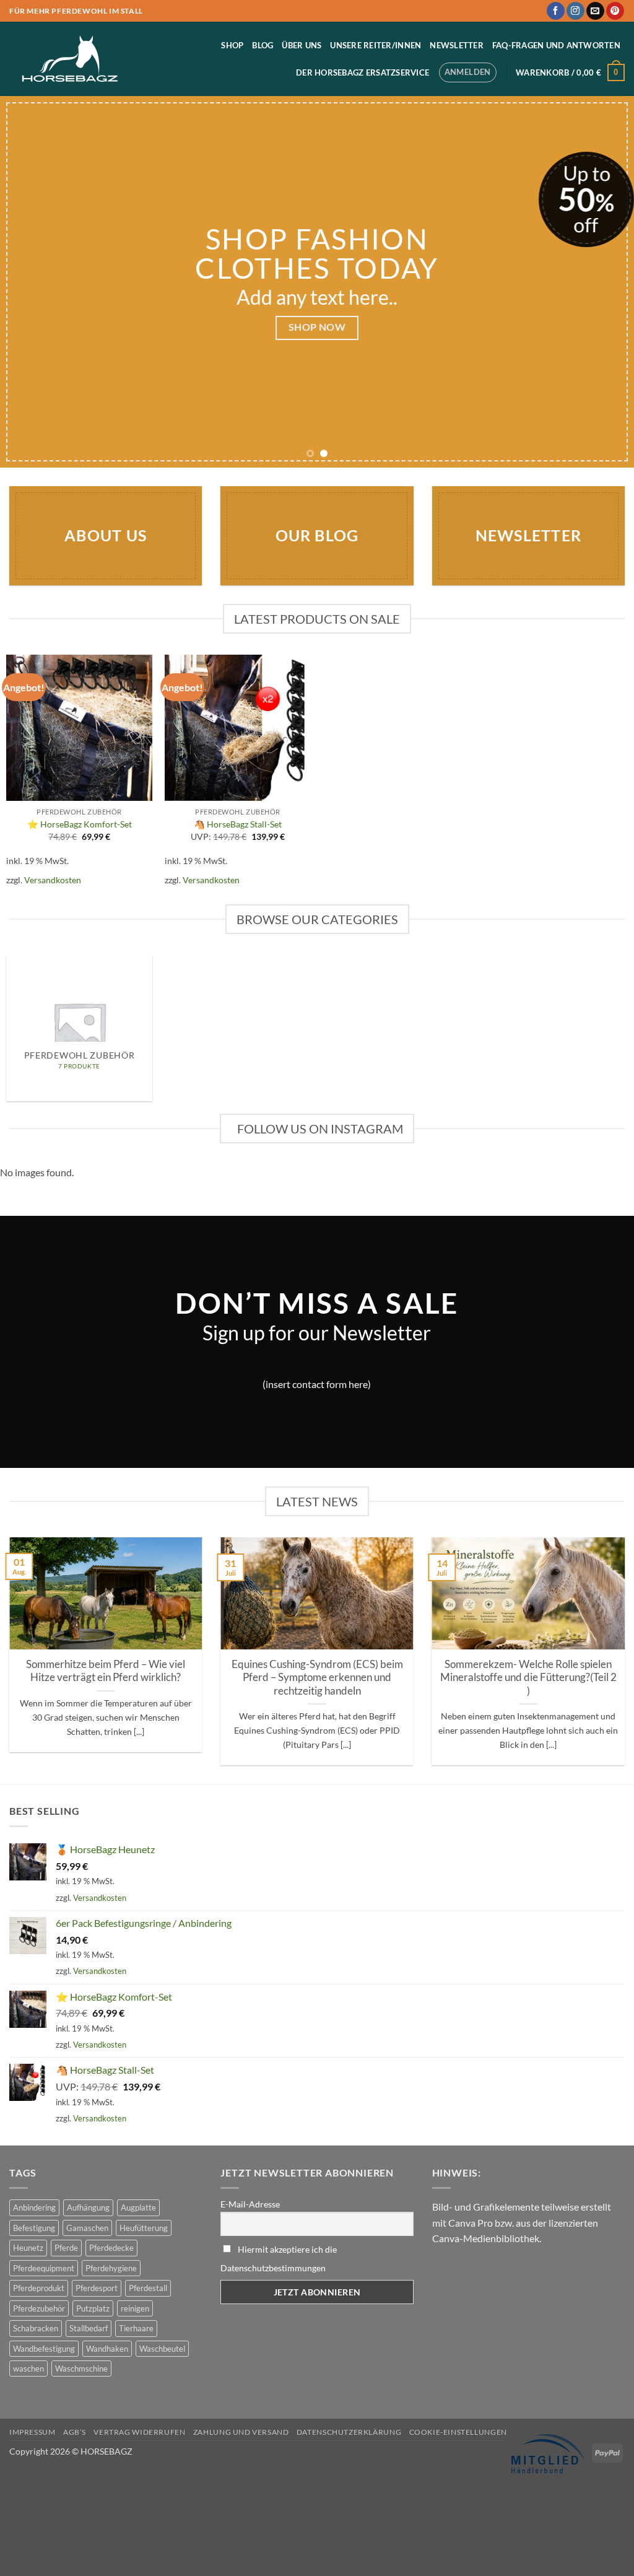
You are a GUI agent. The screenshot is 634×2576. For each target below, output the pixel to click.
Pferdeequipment (44, 2268)
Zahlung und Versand (241, 2432)
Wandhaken (107, 2349)
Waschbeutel (162, 2349)
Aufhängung (88, 2207)
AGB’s (75, 2432)
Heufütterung (144, 2228)
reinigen (135, 2308)
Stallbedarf (89, 2328)
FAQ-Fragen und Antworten (556, 45)
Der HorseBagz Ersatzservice (363, 72)
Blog (263, 45)
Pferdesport (97, 2288)
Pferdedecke (111, 2248)
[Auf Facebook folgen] (556, 11)
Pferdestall (148, 2288)
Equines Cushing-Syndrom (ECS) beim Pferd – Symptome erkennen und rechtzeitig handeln (317, 1678)
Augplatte (138, 2207)
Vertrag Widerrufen (139, 2432)
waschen (28, 2369)
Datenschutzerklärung (349, 2432)
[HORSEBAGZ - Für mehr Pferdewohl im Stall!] (71, 59)
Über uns (302, 45)
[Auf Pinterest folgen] (615, 11)
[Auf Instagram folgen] (575, 11)
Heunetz (28, 2248)
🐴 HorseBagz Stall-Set (238, 824)
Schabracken (36, 2328)
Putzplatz (93, 2308)
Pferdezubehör (39, 2308)
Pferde (66, 2248)
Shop (232, 45)
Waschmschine (81, 2369)
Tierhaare (136, 2328)
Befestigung (34, 2228)
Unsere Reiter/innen (376, 45)
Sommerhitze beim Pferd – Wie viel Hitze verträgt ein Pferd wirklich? (106, 1671)
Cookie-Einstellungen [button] (458, 2432)
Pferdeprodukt (39, 2288)
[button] (468, 72)
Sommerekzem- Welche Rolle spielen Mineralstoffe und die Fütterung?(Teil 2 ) (528, 1678)
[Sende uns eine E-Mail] (595, 11)
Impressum (33, 2432)
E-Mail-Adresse (250, 2204)
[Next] (606, 282)
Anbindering (34, 2207)
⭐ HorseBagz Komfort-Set (80, 824)
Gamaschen (87, 2228)
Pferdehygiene (111, 2268)
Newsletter (457, 45)
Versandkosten (53, 880)
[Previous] (28, 282)
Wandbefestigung (44, 2349)
